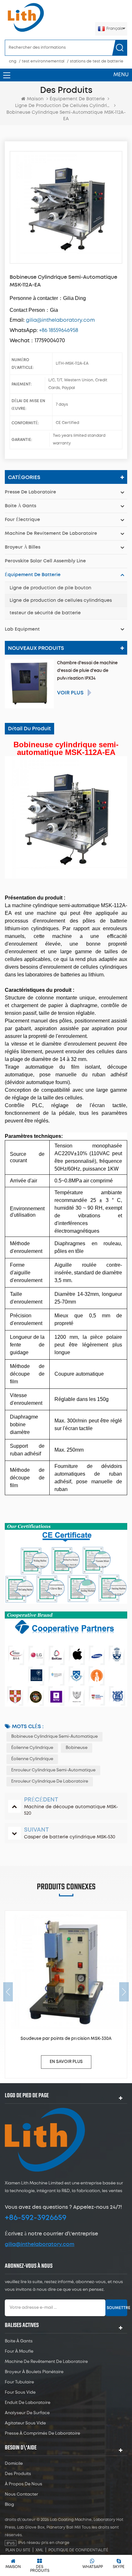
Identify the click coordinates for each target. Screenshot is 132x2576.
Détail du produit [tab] (29, 729)
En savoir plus (66, 2062)
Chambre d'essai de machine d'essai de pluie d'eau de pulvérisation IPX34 (87, 671)
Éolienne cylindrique (32, 1748)
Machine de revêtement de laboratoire (51, 534)
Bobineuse (77, 1748)
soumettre (117, 2308)
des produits (18, 2474)
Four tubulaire (19, 2382)
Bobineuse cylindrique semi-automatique (54, 1737)
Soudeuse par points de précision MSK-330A (66, 2039)
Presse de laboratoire (30, 492)
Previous (8, 1992)
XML (39, 2550)
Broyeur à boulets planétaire (34, 2372)
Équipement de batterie (77, 99)
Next (124, 1992)
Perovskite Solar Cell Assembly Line (45, 561)
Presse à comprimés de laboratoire (42, 2434)
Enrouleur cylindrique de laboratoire (50, 1781)
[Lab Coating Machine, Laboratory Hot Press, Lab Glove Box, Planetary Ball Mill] (26, 17)
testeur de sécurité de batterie (45, 613)
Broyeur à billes (23, 547)
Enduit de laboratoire (28, 2403)
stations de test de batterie (97, 61)
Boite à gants (21, 506)
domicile (14, 2464)
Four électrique (22, 520)
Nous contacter (21, 2494)
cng (13, 61)
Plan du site (18, 2550)
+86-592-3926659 (36, 2218)
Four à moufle (19, 2352)
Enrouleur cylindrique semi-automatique (53, 1770)
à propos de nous (24, 2484)
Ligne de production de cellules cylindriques (61, 601)
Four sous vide (20, 2393)
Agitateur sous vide (25, 2423)
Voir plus (70, 693)
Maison (35, 99)
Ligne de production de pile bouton (50, 588)
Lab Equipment (22, 629)
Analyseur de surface (27, 2413)
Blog (9, 2505)
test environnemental (43, 61)
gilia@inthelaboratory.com (40, 2244)
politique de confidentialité (78, 2550)
